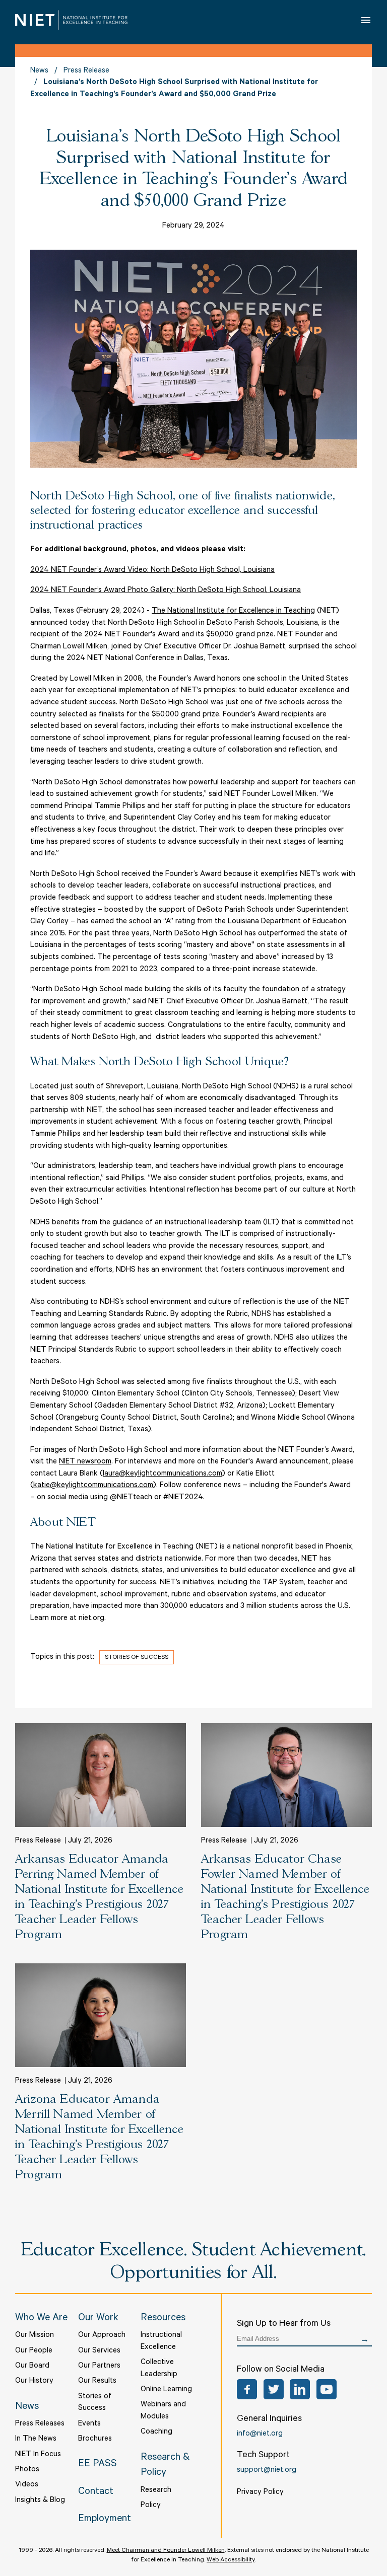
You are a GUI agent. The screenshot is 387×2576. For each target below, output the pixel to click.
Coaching (156, 2432)
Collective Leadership (159, 2369)
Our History (34, 2381)
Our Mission (35, 2336)
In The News (36, 2439)
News (39, 71)
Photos (27, 2470)
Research (156, 2491)
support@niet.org (267, 2471)
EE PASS (98, 2465)
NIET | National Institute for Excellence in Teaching (71, 20)
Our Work (98, 2319)
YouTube (327, 2389)
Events (89, 2424)
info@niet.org (260, 2434)
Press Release (86, 71)
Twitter (274, 2389)
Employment (105, 2520)
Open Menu (366, 20)
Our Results (97, 2381)
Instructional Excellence (161, 2342)
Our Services (99, 2351)
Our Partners (99, 2366)
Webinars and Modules (163, 2411)
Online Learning (166, 2390)
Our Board (32, 2366)
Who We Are (41, 2319)
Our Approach (102, 2336)
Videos (27, 2485)
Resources (163, 2319)
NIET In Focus (38, 2455)
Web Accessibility (231, 2560)
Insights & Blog (40, 2501)
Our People (34, 2351)
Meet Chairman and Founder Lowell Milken (166, 2551)
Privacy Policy (260, 2493)
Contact (96, 2492)
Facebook (247, 2389)
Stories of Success (137, 1658)
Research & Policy (165, 2466)
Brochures (95, 2439)
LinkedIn (300, 2389)
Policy (151, 2506)
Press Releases (40, 2424)
